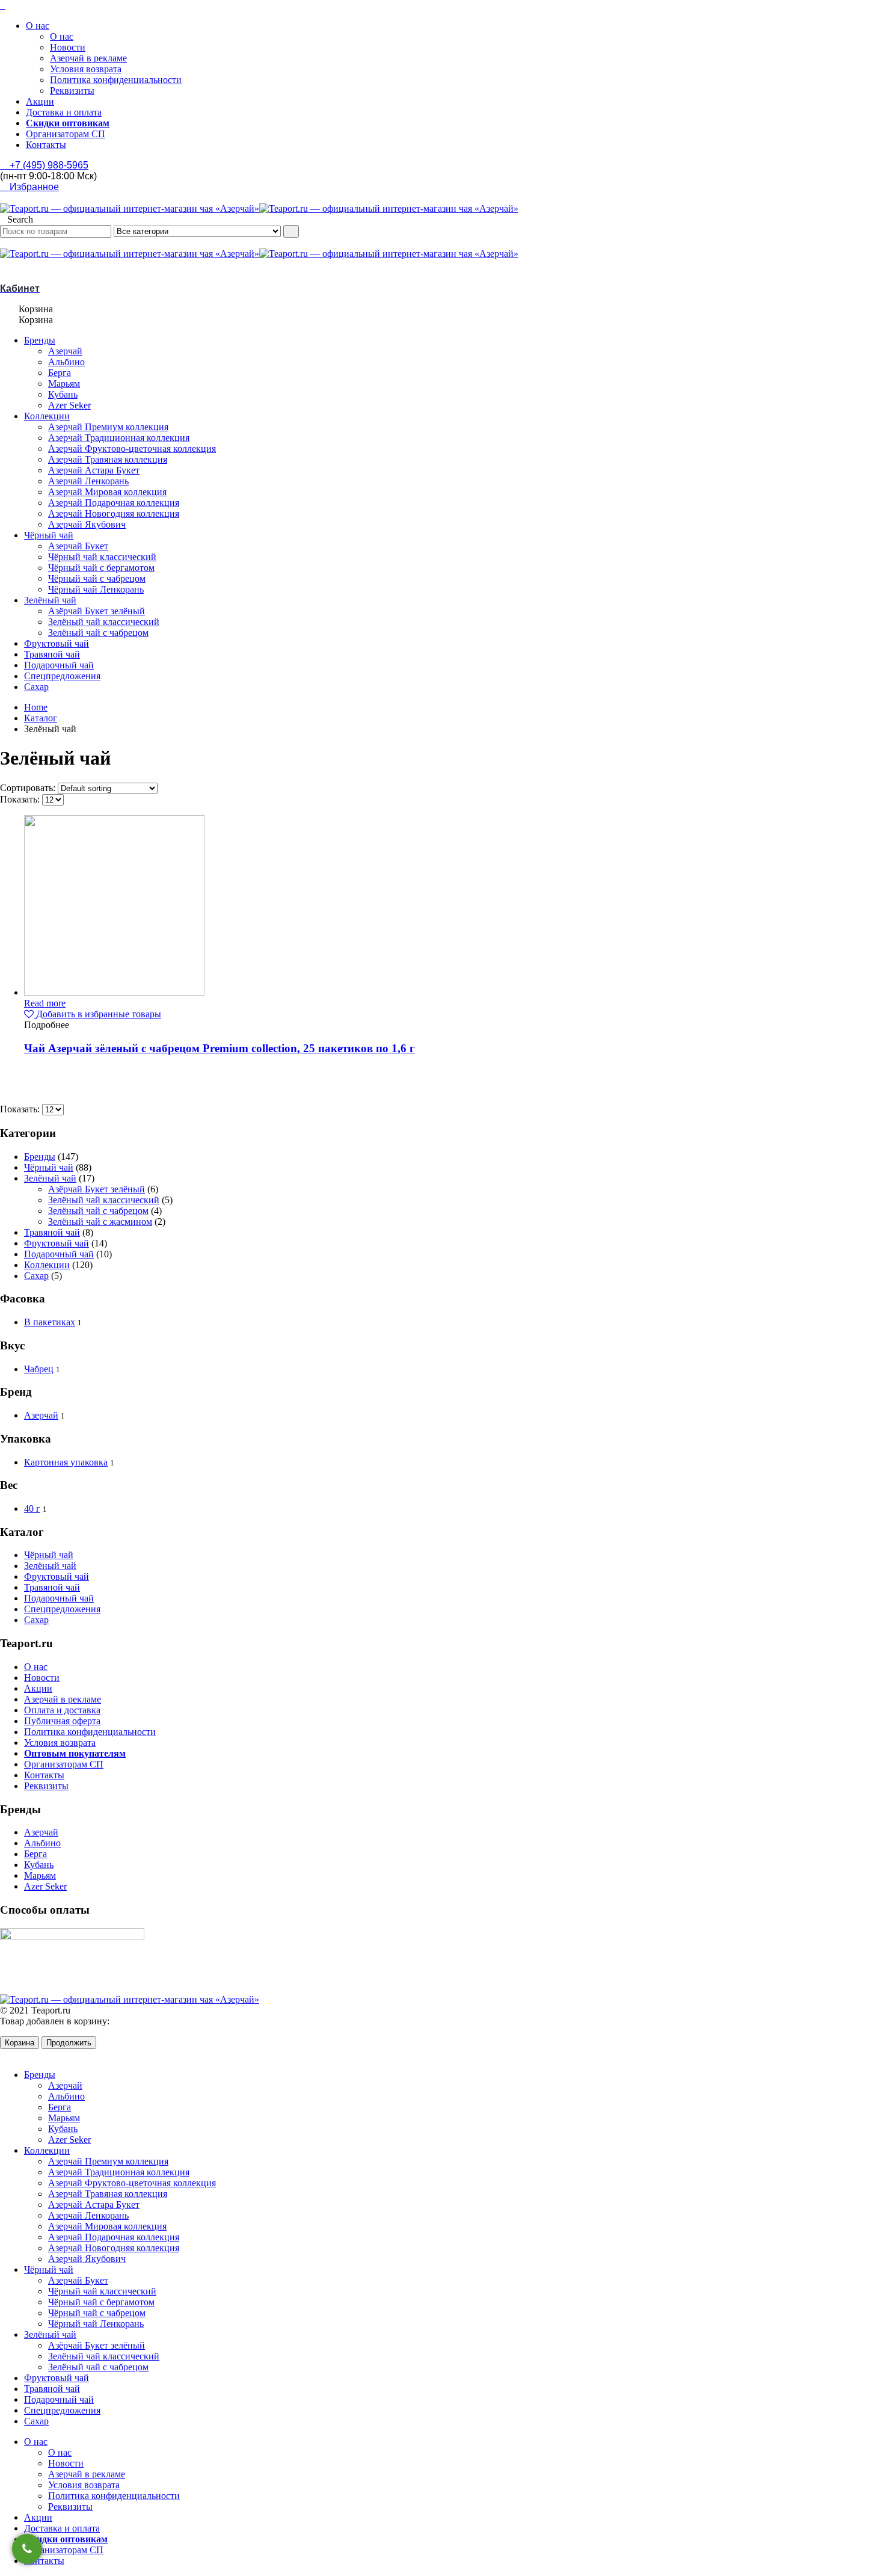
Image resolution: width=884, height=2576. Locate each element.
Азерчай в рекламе (88, 58)
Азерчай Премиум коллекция (108, 427)
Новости (68, 47)
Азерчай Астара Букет (94, 470)
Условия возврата (86, 69)
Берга (60, 373)
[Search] (291, 231)
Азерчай (65, 351)
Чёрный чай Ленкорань (96, 589)
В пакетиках (50, 1322)
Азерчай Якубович (87, 524)
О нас (38, 26)
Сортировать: (29, 788)
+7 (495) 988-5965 (48, 165)
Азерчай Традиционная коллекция (119, 438)
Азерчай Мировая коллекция (107, 492)
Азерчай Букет (78, 546)
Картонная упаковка (66, 1462)
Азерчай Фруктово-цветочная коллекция (132, 448)
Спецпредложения (62, 676)
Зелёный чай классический (104, 622)
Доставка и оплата (64, 112)
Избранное (33, 187)
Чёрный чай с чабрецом (97, 578)
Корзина (20, 2043)
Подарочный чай (59, 665)
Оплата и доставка (62, 1710)
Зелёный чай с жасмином (100, 1222)
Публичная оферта (62, 1721)
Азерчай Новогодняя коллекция (114, 513)
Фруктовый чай (57, 643)
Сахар (36, 687)
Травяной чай (52, 654)
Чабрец (39, 1369)
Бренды (40, 340)
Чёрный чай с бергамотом (101, 568)
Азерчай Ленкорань (88, 481)
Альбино (66, 362)
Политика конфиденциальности (116, 80)
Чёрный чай (49, 535)
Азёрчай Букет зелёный (97, 611)
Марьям (64, 384)
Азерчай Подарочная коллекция (114, 503)
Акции (40, 101)
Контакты (46, 145)
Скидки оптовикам (68, 123)
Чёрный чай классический (102, 557)
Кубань (63, 394)
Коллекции (47, 416)
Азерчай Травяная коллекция (108, 459)
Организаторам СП (66, 134)
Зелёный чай (50, 600)
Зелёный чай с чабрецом (98, 633)
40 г (32, 1508)
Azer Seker (69, 405)
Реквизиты (72, 91)
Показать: (21, 799)
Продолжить (69, 2043)
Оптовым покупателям (75, 1753)
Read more (45, 1003)
